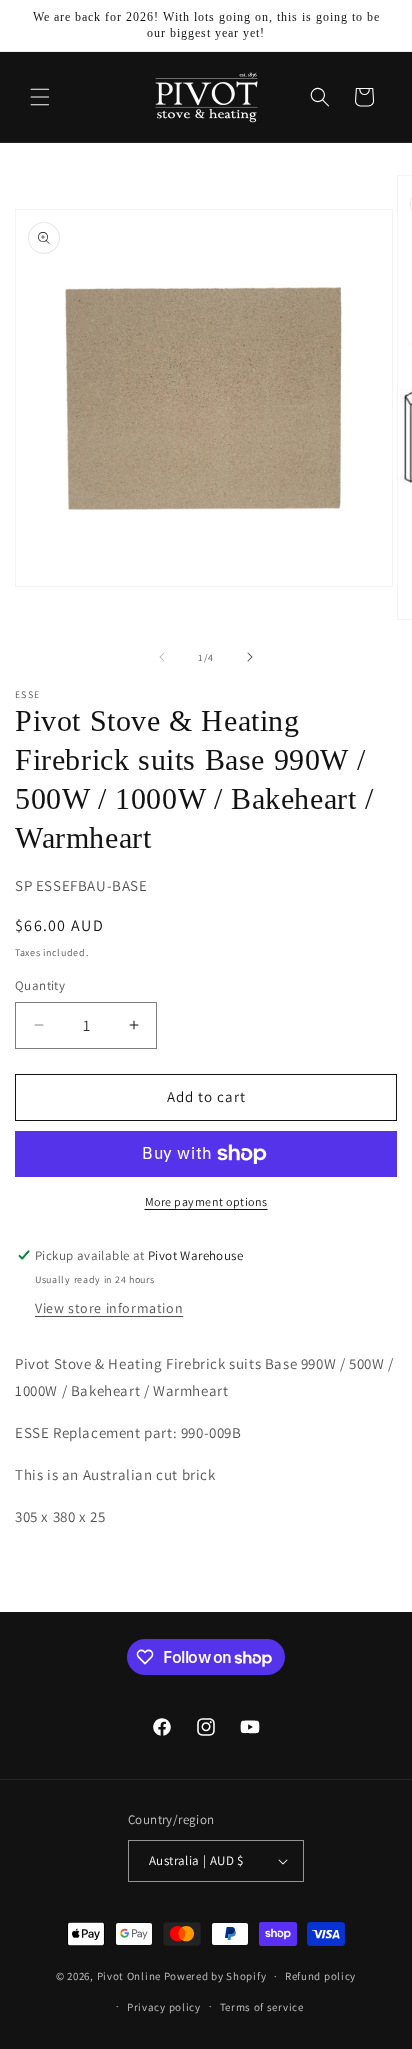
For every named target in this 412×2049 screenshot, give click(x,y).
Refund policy (320, 1976)
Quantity (40, 985)
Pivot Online (129, 1976)
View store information (109, 1308)
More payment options (206, 1201)
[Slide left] (162, 657)
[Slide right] (250, 657)
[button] (40, 97)
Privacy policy (164, 2007)
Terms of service (262, 2007)
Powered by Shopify (215, 1976)
